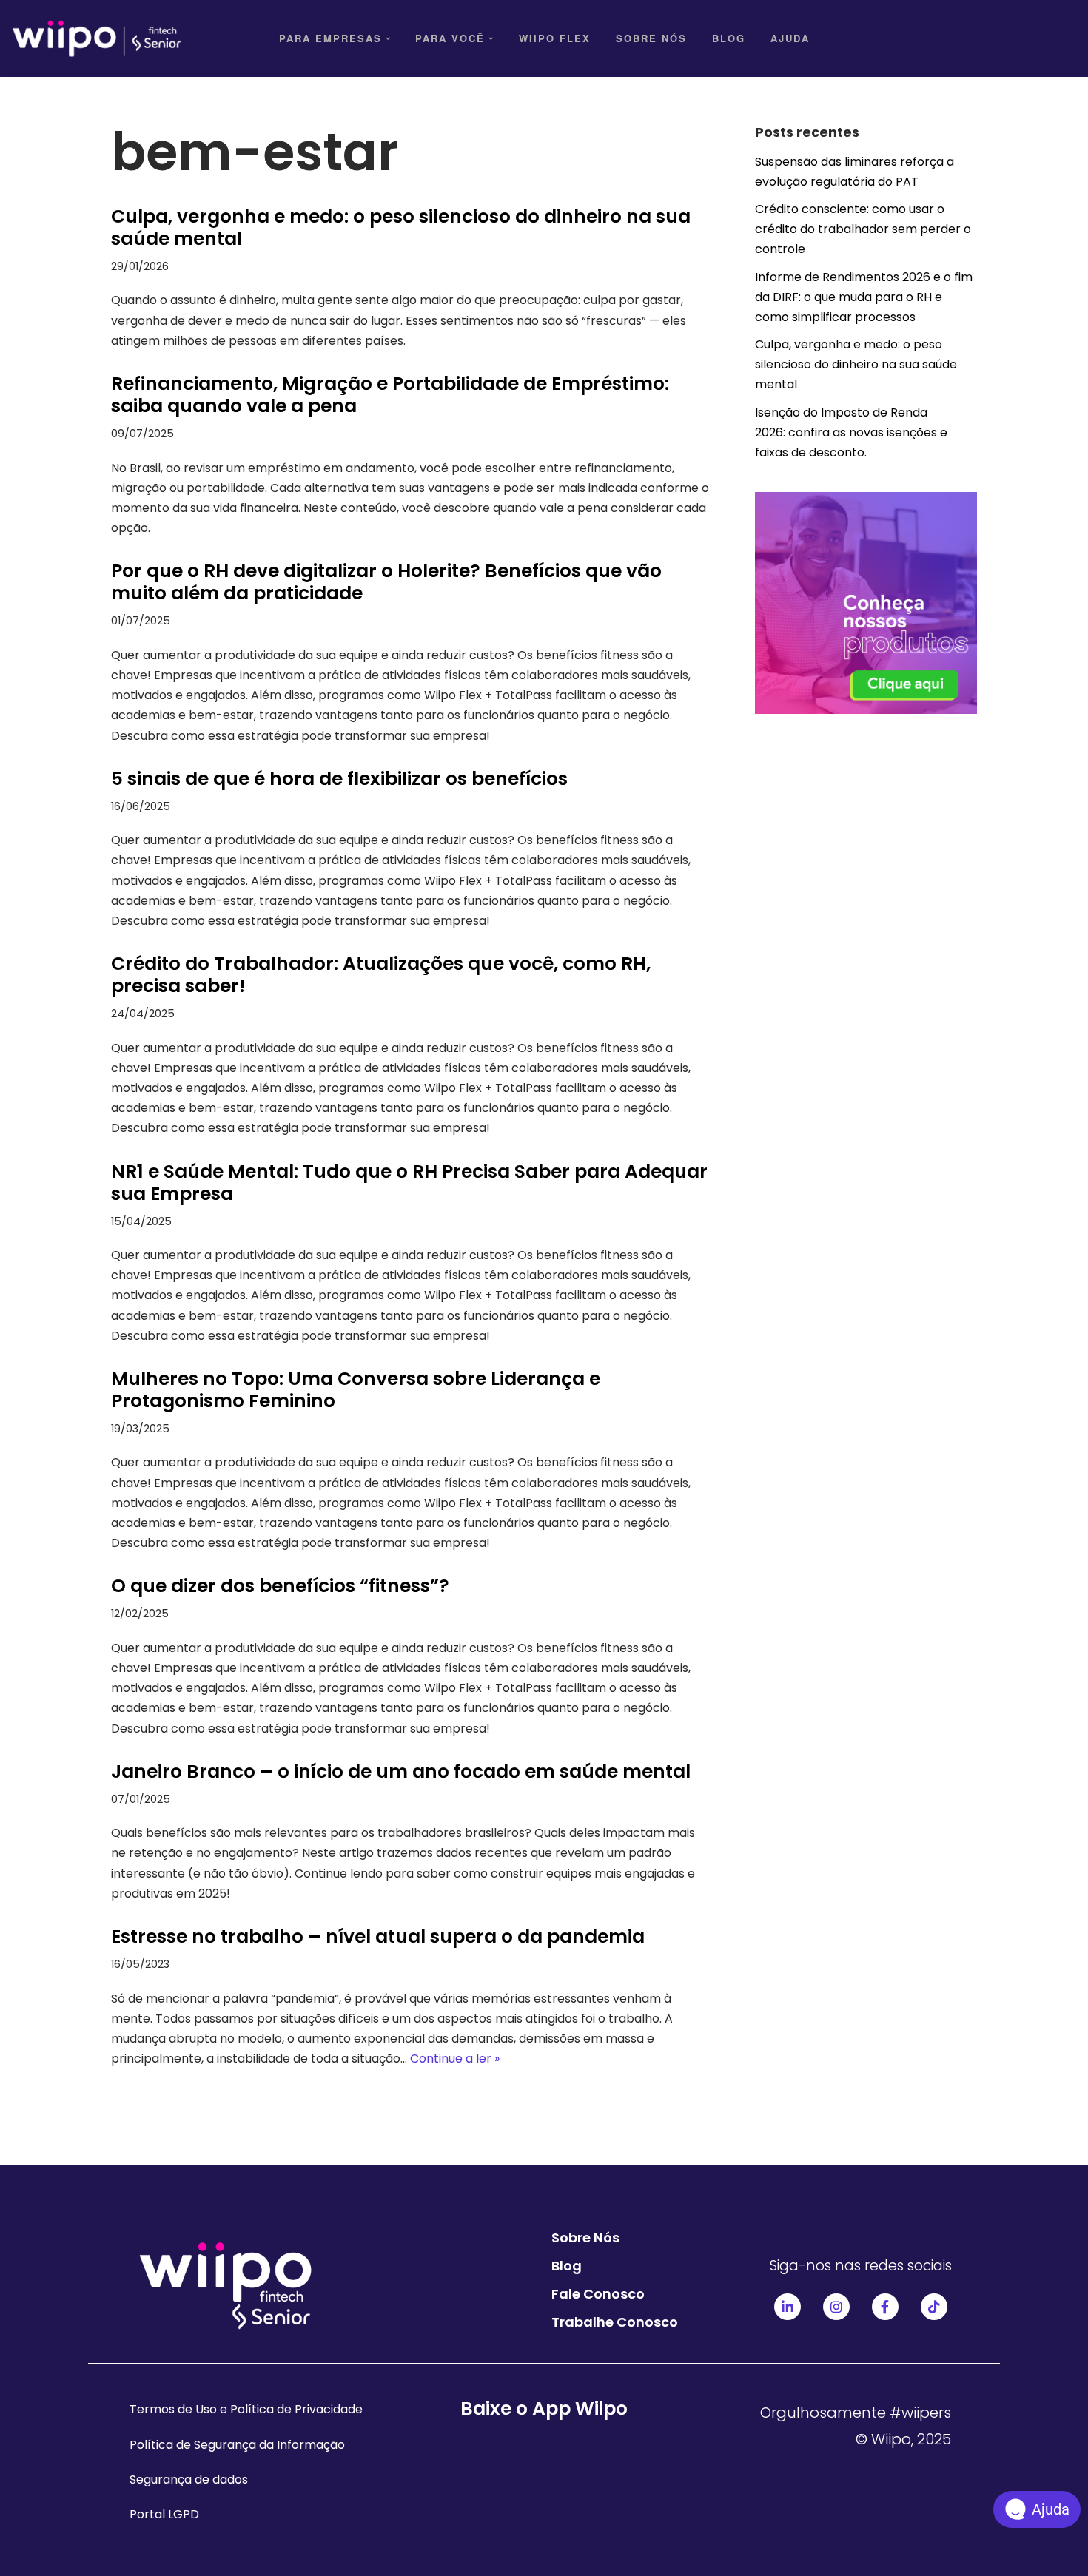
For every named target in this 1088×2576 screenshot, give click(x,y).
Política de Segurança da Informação (237, 2445)
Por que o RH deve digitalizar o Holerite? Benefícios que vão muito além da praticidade (386, 582)
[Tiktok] (934, 2307)
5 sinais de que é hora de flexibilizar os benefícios (339, 779)
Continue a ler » (455, 2059)
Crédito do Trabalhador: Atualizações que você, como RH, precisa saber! (381, 975)
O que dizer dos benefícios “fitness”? (280, 1586)
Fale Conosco (598, 2294)
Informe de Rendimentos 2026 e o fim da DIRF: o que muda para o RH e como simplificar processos (864, 297)
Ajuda (790, 38)
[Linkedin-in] (788, 2307)
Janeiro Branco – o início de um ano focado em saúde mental (403, 1771)
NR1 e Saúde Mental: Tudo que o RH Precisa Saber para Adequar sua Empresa (409, 1183)
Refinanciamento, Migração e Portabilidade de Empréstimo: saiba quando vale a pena (390, 395)
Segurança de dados (189, 2479)
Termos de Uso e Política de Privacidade (246, 2409)
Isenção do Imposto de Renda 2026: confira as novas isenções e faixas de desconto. (851, 432)
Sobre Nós (651, 38)
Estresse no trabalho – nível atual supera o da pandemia (378, 1936)
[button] (388, 39)
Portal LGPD (164, 2514)
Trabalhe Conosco (615, 2322)
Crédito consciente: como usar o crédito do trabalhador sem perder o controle (863, 229)
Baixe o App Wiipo (544, 2408)
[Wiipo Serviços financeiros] (96, 38)
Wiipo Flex (555, 38)
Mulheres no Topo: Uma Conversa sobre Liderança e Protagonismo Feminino (356, 1390)
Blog (729, 38)
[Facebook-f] (885, 2307)
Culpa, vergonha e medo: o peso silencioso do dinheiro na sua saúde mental (401, 227)
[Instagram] (836, 2307)
